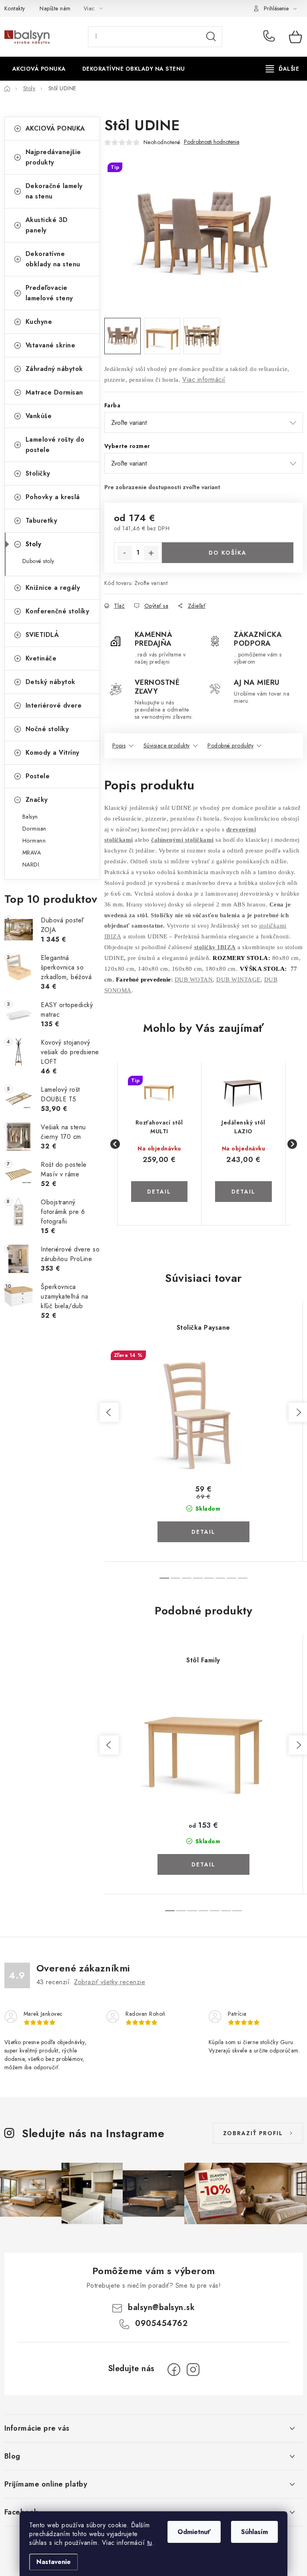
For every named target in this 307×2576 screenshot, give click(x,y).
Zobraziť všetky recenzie (110, 1982)
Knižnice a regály (53, 588)
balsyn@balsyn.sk (161, 2307)
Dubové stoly (38, 561)
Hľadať (211, 37)
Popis (119, 746)
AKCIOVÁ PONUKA (55, 128)
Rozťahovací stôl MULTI (159, 1127)
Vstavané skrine (51, 345)
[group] (160, 1144)
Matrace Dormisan (54, 392)
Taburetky (42, 521)
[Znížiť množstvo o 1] (125, 553)
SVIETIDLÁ (42, 635)
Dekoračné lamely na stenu (54, 191)
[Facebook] (174, 2370)
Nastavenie (54, 2562)
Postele (38, 776)
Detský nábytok (51, 682)
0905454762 (270, 37)
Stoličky (38, 473)
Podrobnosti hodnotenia (212, 142)
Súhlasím (254, 2532)
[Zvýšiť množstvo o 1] (151, 553)
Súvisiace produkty (167, 746)
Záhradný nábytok (54, 369)
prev (109, 1412)
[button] (159, 1182)
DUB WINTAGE (238, 980)
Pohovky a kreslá (53, 497)
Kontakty (15, 8)
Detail (203, 1532)
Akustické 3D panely (47, 225)
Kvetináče (41, 658)
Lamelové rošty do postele (55, 445)
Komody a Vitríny (53, 753)
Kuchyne (39, 322)
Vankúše (39, 416)
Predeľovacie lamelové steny (49, 293)
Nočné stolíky (47, 729)
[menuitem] (39, 69)
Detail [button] (159, 1192)
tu (150, 2543)
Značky (37, 800)
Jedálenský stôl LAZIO (243, 1127)
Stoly (34, 544)
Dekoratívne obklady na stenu (53, 259)
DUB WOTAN (194, 980)
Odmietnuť (194, 2532)
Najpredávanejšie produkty (53, 157)
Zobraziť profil (253, 2133)
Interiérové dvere (54, 705)
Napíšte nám (55, 8)
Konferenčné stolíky (58, 611)
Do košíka (228, 553)
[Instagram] (193, 2370)
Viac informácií (204, 380)
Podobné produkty (230, 746)
